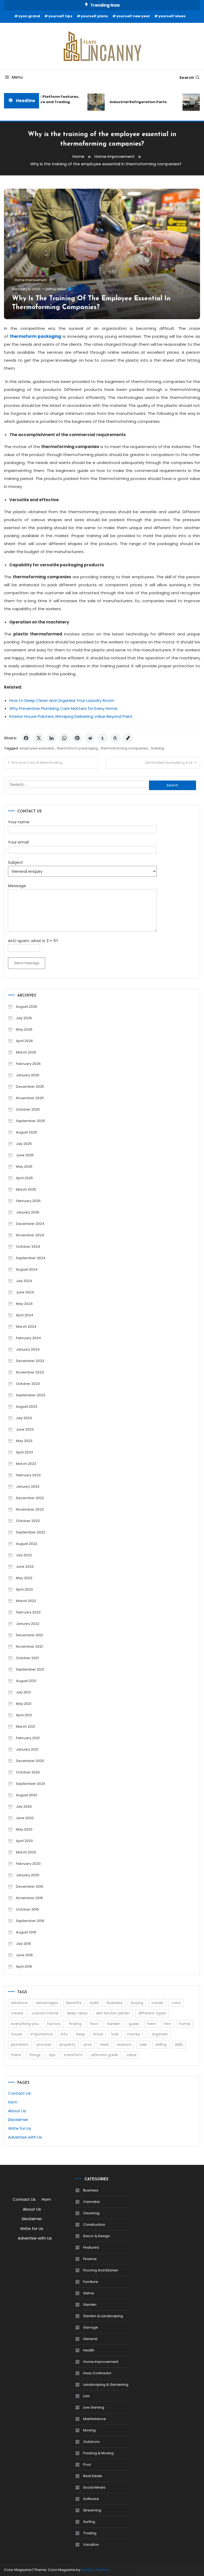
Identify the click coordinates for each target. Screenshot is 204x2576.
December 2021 (29, 1635)
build (94, 2003)
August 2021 (26, 1681)
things (35, 2055)
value (131, 2055)
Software (91, 2499)
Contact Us (19, 2093)
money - (135, 2034)
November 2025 (30, 1098)
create (17, 2013)
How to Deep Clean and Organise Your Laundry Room (62, 700)
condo (157, 2003)
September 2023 (31, 1395)
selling (161, 2044)
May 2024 (24, 1304)
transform (73, 2055)
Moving (89, 2430)
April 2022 (24, 1589)
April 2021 (24, 1715)
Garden (113, 2024)
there (16, 2055)
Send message (27, 963)
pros (88, 2044)
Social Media (94, 2487)
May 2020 (24, 1829)
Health (89, 2350)
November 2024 (30, 1235)
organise (160, 2034)
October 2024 (28, 1247)
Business (115, 2003)
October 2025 (28, 1109)
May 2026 (24, 1029)
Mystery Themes (95, 2570)
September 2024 (31, 1258)
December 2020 (30, 1761)
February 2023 (28, 1475)
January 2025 (28, 1212)
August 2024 (27, 1269)
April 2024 (25, 1315)
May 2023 (24, 1441)
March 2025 (26, 1189)
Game (89, 2293)
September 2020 (31, 1784)
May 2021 (24, 1704)
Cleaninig (91, 2213)
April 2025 (24, 1178)
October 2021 (27, 1658)
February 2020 (28, 1864)
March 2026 (26, 1052)
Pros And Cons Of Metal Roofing (37, 763)
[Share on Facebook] (26, 738)
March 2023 (26, 1464)
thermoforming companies (124, 748)
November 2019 (29, 1898)
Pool (87, 2465)
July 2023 (24, 1418)
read (104, 2044)
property (67, 2044)
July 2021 (23, 1692)
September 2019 (30, 1921)
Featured (91, 2247)
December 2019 (29, 1886)
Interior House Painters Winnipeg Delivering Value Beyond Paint (71, 716)
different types (152, 2013)
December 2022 (30, 1498)
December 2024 (30, 1224)
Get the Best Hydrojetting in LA (169, 763)
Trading (90, 2533)
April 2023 (24, 1452)
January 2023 (28, 1487)
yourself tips (60, 16)
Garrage (91, 2327)
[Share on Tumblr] (103, 738)
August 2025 (27, 1132)
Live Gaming (94, 2407)
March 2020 (26, 1852)
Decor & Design (97, 2236)
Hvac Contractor (97, 2373)
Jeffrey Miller (56, 289)
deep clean (77, 2013)
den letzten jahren (113, 2013)
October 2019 (27, 1909)
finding (75, 2024)
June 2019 (24, 1955)
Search (187, 78)
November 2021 (29, 1647)
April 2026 (24, 1041)
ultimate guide (105, 2055)
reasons (124, 2044)
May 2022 (24, 1578)
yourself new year (133, 16)
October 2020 (28, 1772)
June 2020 (25, 1818)
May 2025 (24, 1167)
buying (137, 2003)
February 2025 (28, 1201)
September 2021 (30, 1669)
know (98, 2034)
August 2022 (27, 1544)
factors (54, 2024)
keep (81, 2034)
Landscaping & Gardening (106, 2385)
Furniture (91, 2282)
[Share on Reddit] (90, 738)
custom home (45, 2013)
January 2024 (28, 1349)
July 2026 (24, 1018)
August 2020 (27, 1795)
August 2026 (27, 1007)
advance (19, 2003)
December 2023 (30, 1361)
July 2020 (24, 1806)
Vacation (91, 2545)
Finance (90, 2259)
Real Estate (93, 2476)
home (185, 2024)
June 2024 (25, 1292)
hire (167, 2024)
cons (176, 2003)
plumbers (20, 2044)
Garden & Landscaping (103, 2316)
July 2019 (23, 1944)
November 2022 (30, 1509)
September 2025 (31, 1121)
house (17, 2034)
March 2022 (26, 1601)
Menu (17, 77)
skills (179, 2044)
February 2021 (28, 1738)
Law (86, 2396)
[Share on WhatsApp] (64, 738)
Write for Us (20, 2128)
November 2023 (30, 1372)
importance (42, 2034)
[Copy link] (128, 738)
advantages (47, 2003)
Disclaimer (18, 2120)
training (158, 748)
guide (134, 2024)
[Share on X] (39, 738)
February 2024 (28, 1338)
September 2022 (31, 1532)
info (64, 2034)
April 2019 (24, 1966)
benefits (74, 2003)
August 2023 (27, 1407)
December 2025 (30, 1087)
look (115, 2034)
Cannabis (92, 2202)
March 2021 (25, 1727)
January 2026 (28, 1075)
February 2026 (28, 1064)
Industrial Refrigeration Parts (131, 102)
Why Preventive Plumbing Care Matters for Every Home (63, 708)
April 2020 (24, 1841)
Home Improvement (31, 280)
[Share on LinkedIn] (52, 738)
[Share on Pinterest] (77, 738)
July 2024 (24, 1281)
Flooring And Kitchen (101, 2270)
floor (94, 2024)
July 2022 (24, 1555)
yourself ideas (172, 16)
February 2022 (28, 1612)
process (44, 2044)
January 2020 (28, 1875)
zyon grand (29, 16)
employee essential (37, 748)
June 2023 (25, 1429)
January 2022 (28, 1624)
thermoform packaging (77, 748)
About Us (17, 2111)
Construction (94, 2225)
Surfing (89, 2522)
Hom (13, 2102)
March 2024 (26, 1327)
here (151, 2024)
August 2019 (26, 1932)
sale (143, 2044)
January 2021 (27, 1749)
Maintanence (95, 2419)
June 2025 (25, 1155)
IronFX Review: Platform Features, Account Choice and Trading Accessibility (40, 102)
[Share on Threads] (115, 738)
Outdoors (91, 2442)
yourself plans (94, 16)
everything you (25, 2024)
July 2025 (24, 1144)
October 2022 (28, 1521)
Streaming (92, 2510)
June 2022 (25, 1567)
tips (52, 2055)
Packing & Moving (98, 2453)
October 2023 (28, 1384)
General (90, 2339)
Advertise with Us (25, 2137)
